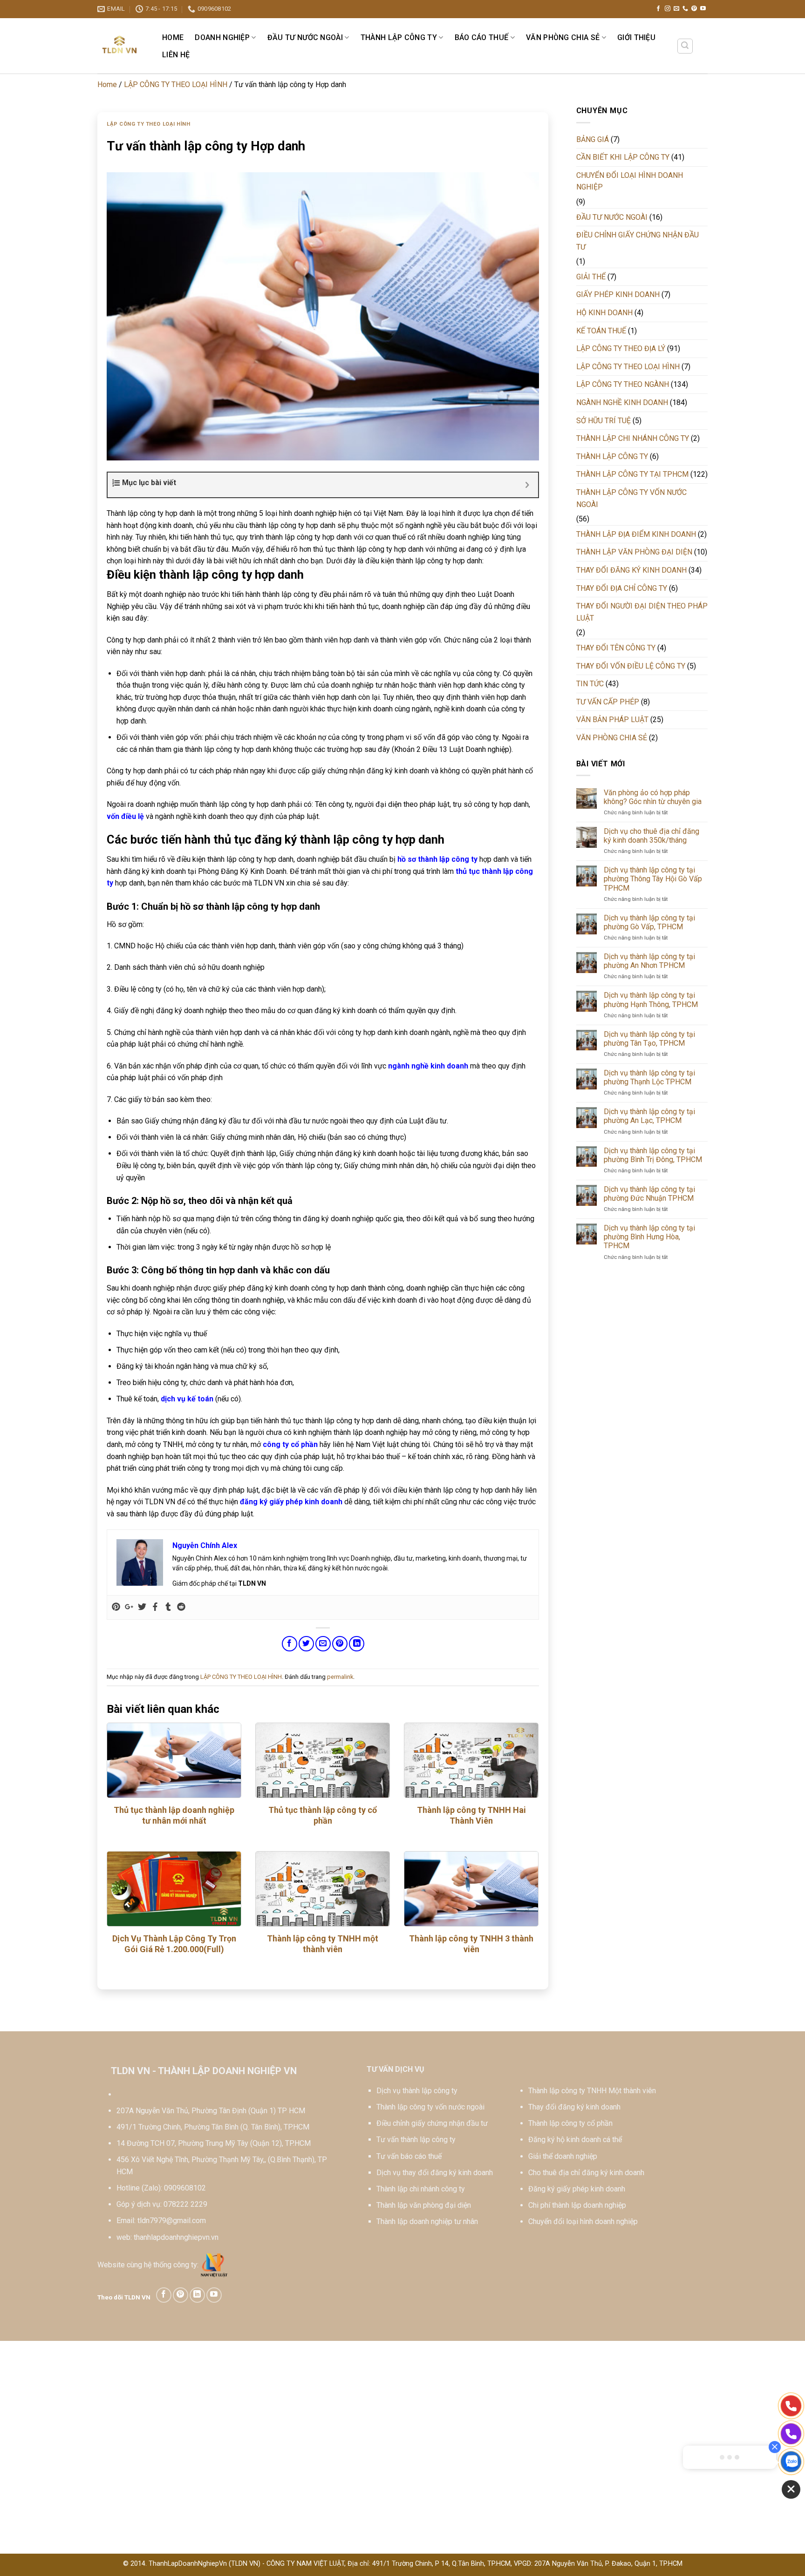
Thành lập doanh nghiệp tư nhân (427, 2221)
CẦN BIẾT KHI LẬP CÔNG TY (623, 157)
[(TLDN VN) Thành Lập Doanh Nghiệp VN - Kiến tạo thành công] (120, 46)
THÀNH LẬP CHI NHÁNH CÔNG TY (633, 438)
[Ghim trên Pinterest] (340, 1644)
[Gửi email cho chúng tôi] (676, 9)
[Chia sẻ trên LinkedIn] (357, 1644)
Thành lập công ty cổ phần (570, 2123)
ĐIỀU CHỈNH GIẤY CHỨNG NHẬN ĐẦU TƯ (638, 241)
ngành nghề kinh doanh (428, 1066)
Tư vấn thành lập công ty (416, 2140)
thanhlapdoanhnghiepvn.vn (176, 2237)
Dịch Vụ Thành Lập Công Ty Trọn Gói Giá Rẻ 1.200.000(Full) (174, 1944)
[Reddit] (181, 1607)
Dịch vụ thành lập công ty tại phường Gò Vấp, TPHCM (649, 922)
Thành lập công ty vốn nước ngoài (430, 2107)
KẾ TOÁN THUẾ (601, 331)
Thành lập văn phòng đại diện (424, 2205)
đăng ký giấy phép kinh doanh (291, 1502)
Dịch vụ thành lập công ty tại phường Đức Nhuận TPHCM (649, 1194)
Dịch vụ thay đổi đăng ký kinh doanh (435, 2173)
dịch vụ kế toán (187, 1399)
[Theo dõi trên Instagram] (668, 9)
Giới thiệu (636, 37)
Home (173, 37)
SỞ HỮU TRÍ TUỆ (604, 421)
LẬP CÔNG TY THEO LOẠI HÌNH (176, 85)
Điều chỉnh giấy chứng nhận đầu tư (432, 2123)
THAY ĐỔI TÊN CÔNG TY (616, 648)
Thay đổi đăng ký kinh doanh (574, 2107)
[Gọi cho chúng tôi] (685, 9)
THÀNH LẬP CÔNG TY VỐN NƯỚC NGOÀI (631, 498)
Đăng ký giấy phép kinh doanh (577, 2189)
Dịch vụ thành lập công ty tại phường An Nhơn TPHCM (649, 961)
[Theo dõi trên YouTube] (703, 9)
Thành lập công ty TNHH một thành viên (323, 1944)
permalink (340, 1677)
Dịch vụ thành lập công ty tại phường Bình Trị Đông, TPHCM (653, 1155)
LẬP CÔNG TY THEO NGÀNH (623, 384)
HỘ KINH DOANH (604, 313)
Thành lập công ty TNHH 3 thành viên (471, 1944)
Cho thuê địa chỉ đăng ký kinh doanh (586, 2173)
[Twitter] (142, 1607)
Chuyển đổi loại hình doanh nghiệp (583, 2221)
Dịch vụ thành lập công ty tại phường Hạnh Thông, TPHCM (651, 1000)
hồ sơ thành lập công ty (437, 859)
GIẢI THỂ (591, 277)
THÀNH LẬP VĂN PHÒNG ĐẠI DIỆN (634, 552)
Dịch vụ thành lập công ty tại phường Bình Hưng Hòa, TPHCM (649, 1237)
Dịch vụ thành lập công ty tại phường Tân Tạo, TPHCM (649, 1039)
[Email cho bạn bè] (323, 1644)
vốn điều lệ (125, 816)
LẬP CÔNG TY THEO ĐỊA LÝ (621, 348)
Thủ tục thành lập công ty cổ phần (323, 1815)
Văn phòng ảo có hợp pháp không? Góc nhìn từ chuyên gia (653, 797)
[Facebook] (155, 1607)
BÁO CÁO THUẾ (482, 37)
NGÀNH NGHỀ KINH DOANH (622, 402)
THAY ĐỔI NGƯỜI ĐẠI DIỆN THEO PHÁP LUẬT (642, 612)
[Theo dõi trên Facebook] (658, 9)
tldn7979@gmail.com (172, 2221)
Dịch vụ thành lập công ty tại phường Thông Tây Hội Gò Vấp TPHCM (653, 879)
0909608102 (185, 2188)
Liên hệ (176, 55)
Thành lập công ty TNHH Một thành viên (592, 2091)
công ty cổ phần (290, 1444)
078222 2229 (185, 2204)
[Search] (685, 46)
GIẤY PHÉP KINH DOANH (618, 294)
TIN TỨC (590, 684)
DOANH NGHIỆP (222, 37)
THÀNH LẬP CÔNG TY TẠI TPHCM (632, 474)
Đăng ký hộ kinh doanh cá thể (575, 2140)
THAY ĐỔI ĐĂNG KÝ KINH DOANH (631, 570)
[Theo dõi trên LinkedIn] (197, 2295)
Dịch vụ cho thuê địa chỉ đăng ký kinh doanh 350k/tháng (652, 836)
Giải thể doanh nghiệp (563, 2156)
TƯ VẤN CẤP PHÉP (608, 702)
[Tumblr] (168, 1607)
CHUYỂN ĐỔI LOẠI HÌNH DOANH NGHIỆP (630, 181)
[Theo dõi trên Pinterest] (694, 9)
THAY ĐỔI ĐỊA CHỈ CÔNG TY (622, 588)
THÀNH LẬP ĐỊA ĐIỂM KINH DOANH (636, 534)
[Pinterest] (116, 1607)
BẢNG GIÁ (593, 139)
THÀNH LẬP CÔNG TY (399, 37)
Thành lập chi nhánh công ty (421, 2189)
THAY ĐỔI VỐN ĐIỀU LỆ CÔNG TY (631, 666)
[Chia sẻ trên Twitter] (306, 1644)
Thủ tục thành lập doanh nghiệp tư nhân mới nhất (174, 1815)
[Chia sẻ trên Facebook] (290, 1644)
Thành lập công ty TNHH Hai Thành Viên (471, 1815)
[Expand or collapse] (528, 485)
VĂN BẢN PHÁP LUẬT (612, 720)
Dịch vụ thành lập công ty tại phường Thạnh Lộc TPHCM (649, 1077)
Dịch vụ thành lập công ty (417, 2091)
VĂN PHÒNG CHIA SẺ (563, 37)
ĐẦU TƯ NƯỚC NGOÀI (305, 37)
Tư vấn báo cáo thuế (409, 2156)
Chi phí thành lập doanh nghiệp (577, 2205)
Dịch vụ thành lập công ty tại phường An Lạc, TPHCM (649, 1116)
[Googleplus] (129, 1607)
